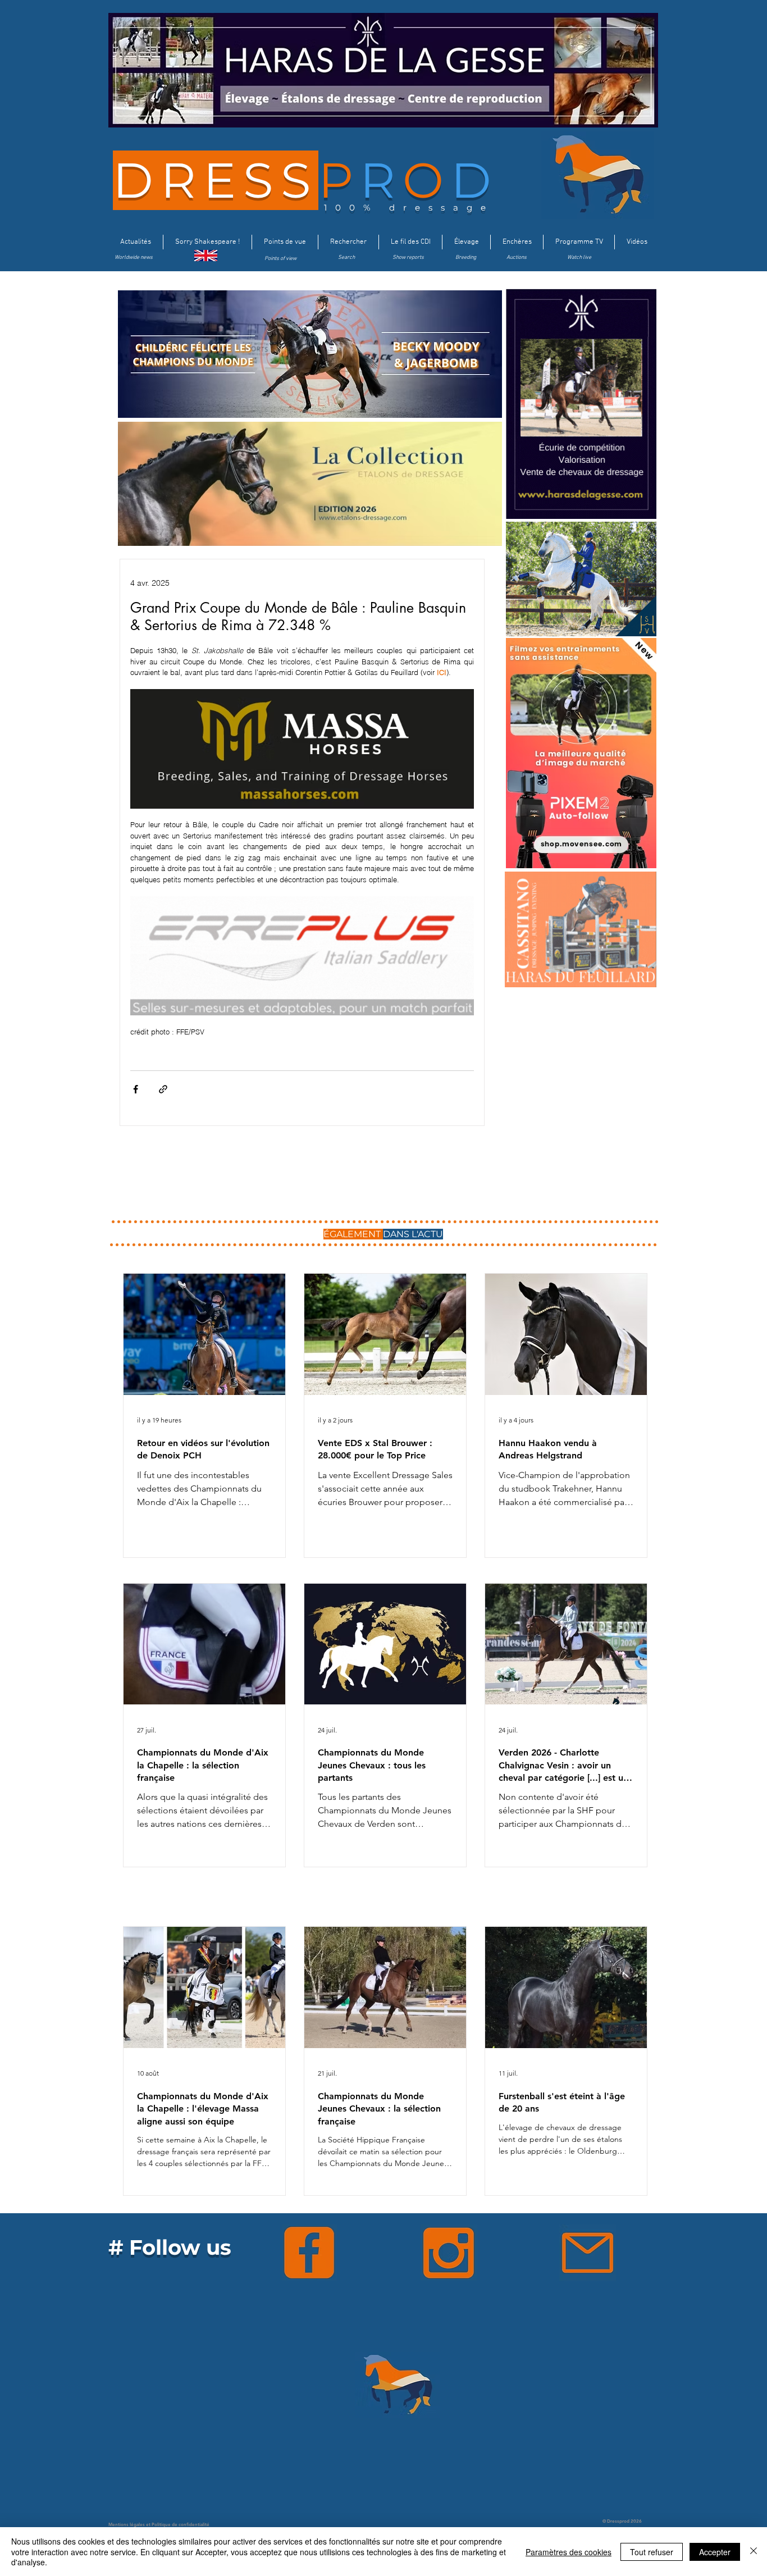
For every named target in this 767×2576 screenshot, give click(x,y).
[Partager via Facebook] (136, 1089)
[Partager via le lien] (163, 1089)
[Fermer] (754, 2552)
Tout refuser (652, 2552)
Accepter (715, 2552)
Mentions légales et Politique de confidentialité (159, 2524)
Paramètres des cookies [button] (569, 2552)
